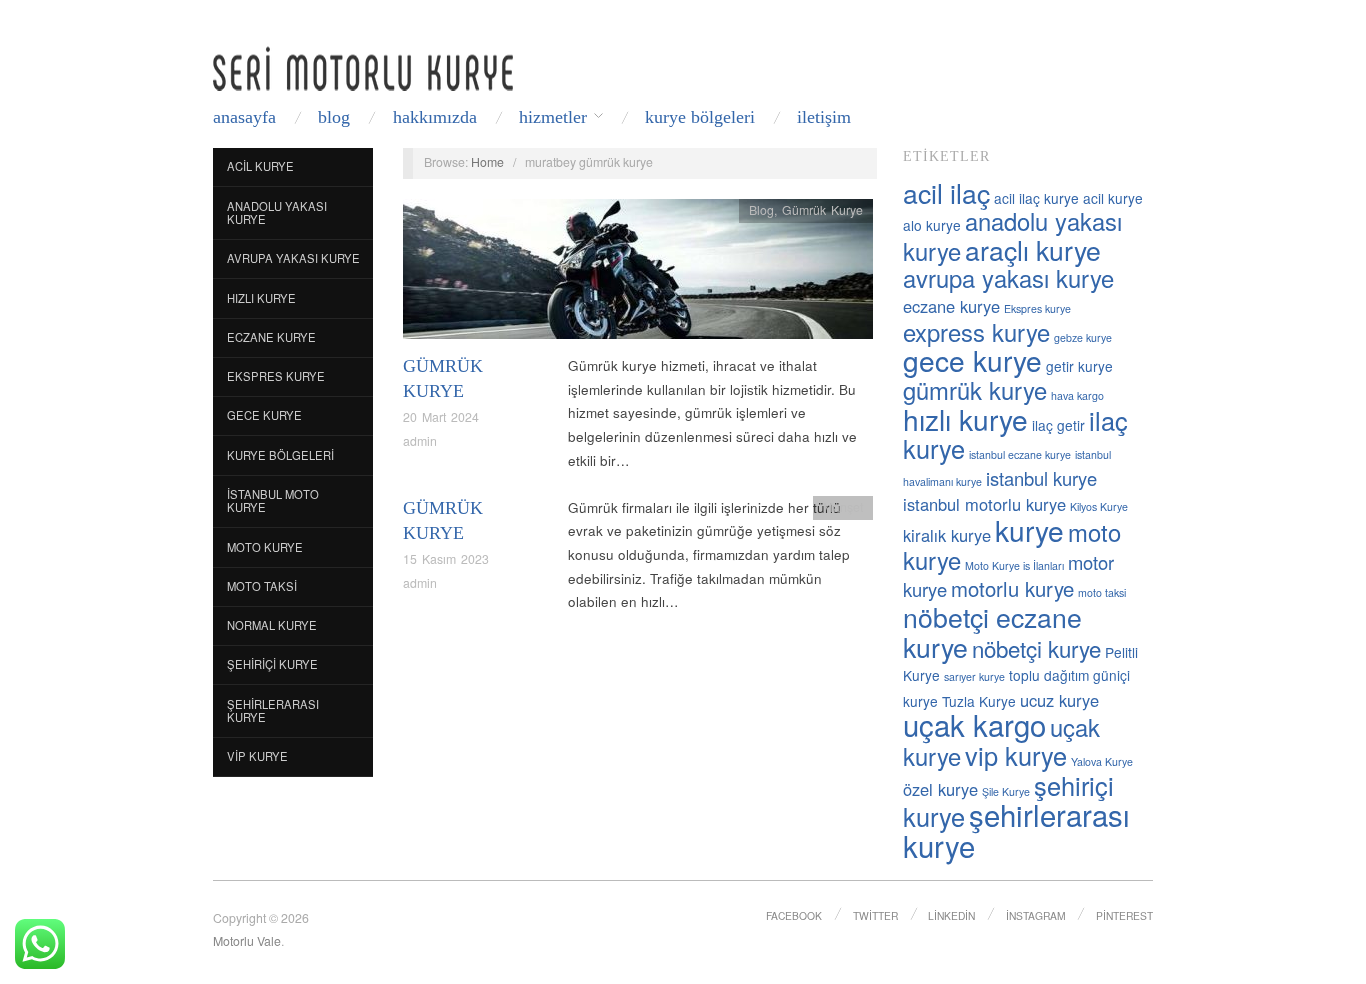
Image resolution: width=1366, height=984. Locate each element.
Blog (334, 117)
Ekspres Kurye (276, 376)
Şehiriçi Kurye (272, 664)
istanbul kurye (1041, 478)
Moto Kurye (265, 547)
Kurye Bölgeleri (700, 117)
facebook (794, 915)
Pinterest (1124, 915)
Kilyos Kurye (1099, 506)
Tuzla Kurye (979, 701)
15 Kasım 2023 (446, 559)
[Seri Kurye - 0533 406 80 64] (363, 68)
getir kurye (1079, 366)
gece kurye (972, 360)
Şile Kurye (1006, 791)
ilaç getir (1058, 425)
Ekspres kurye (1037, 308)
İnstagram (1036, 915)
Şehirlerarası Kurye (273, 711)
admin (420, 441)
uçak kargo (974, 724)
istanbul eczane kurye (1020, 454)
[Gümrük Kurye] (638, 274)
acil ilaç (946, 192)
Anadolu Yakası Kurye (277, 213)
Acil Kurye (260, 166)
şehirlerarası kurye (1016, 829)
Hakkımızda (435, 117)
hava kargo (1077, 395)
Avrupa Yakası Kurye (293, 258)
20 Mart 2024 (441, 417)
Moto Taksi (262, 586)
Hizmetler (553, 117)
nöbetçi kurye (1036, 648)
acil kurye (1113, 198)
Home (487, 162)
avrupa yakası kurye (1008, 278)
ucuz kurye (1059, 700)
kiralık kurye (947, 535)
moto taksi (1102, 592)
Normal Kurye (272, 625)
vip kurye (1016, 755)
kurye (1029, 530)
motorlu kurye (1012, 588)
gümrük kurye (975, 390)
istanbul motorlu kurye (984, 504)
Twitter (875, 915)
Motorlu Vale (247, 941)
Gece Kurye (264, 415)
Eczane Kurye (271, 337)
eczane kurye (951, 306)
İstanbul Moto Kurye (273, 501)
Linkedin (951, 915)
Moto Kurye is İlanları (1014, 565)
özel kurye (940, 789)
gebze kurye (1083, 337)
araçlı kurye (1033, 249)
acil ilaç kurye (1036, 198)
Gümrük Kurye (822, 210)
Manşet (843, 507)
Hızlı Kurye (261, 298)
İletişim (824, 117)
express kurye (976, 332)
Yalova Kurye (1102, 761)
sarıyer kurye (974, 676)
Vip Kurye (257, 756)
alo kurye (932, 225)
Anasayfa (244, 117)
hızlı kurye (965, 419)
